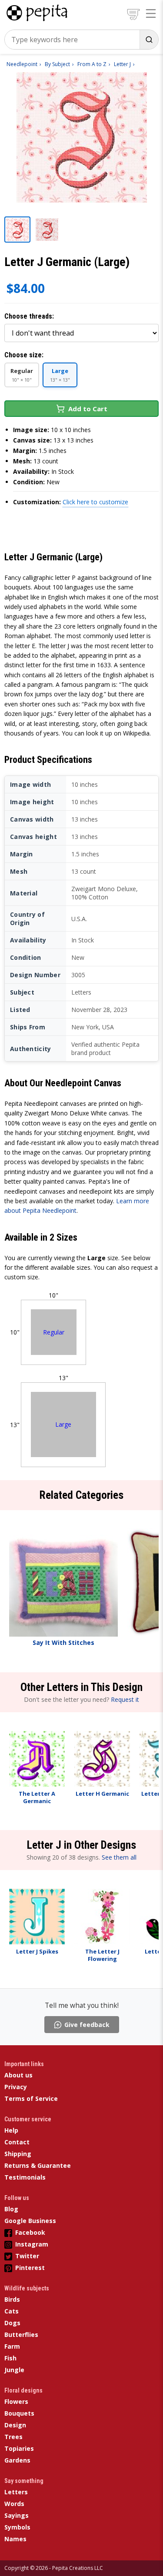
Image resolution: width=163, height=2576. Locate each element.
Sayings (17, 2515)
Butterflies (21, 2335)
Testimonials (25, 2177)
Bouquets (19, 2413)
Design (15, 2425)
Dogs (12, 2323)
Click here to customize (95, 502)
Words (14, 2504)
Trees (13, 2437)
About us (18, 2075)
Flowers (16, 2401)
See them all (119, 1857)
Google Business (30, 2221)
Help (11, 2130)
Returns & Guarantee (38, 2165)
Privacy (16, 2087)
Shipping (18, 2154)
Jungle (14, 2370)
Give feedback (87, 2025)
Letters (16, 2492)
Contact (17, 2142)
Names (15, 2539)
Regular (54, 1332)
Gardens (17, 2460)
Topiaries (19, 2448)
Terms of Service (31, 2098)
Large (63, 1424)
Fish (10, 2358)
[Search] (149, 40)
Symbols (17, 2527)
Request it (125, 1699)
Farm (12, 2346)
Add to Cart (88, 409)
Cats (12, 2311)
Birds (12, 2299)
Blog (11, 2209)
